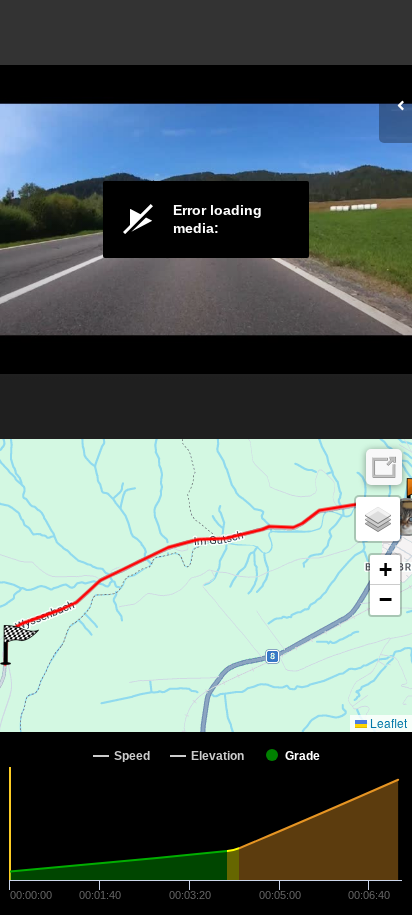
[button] (19, 645)
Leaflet (387, 722)
